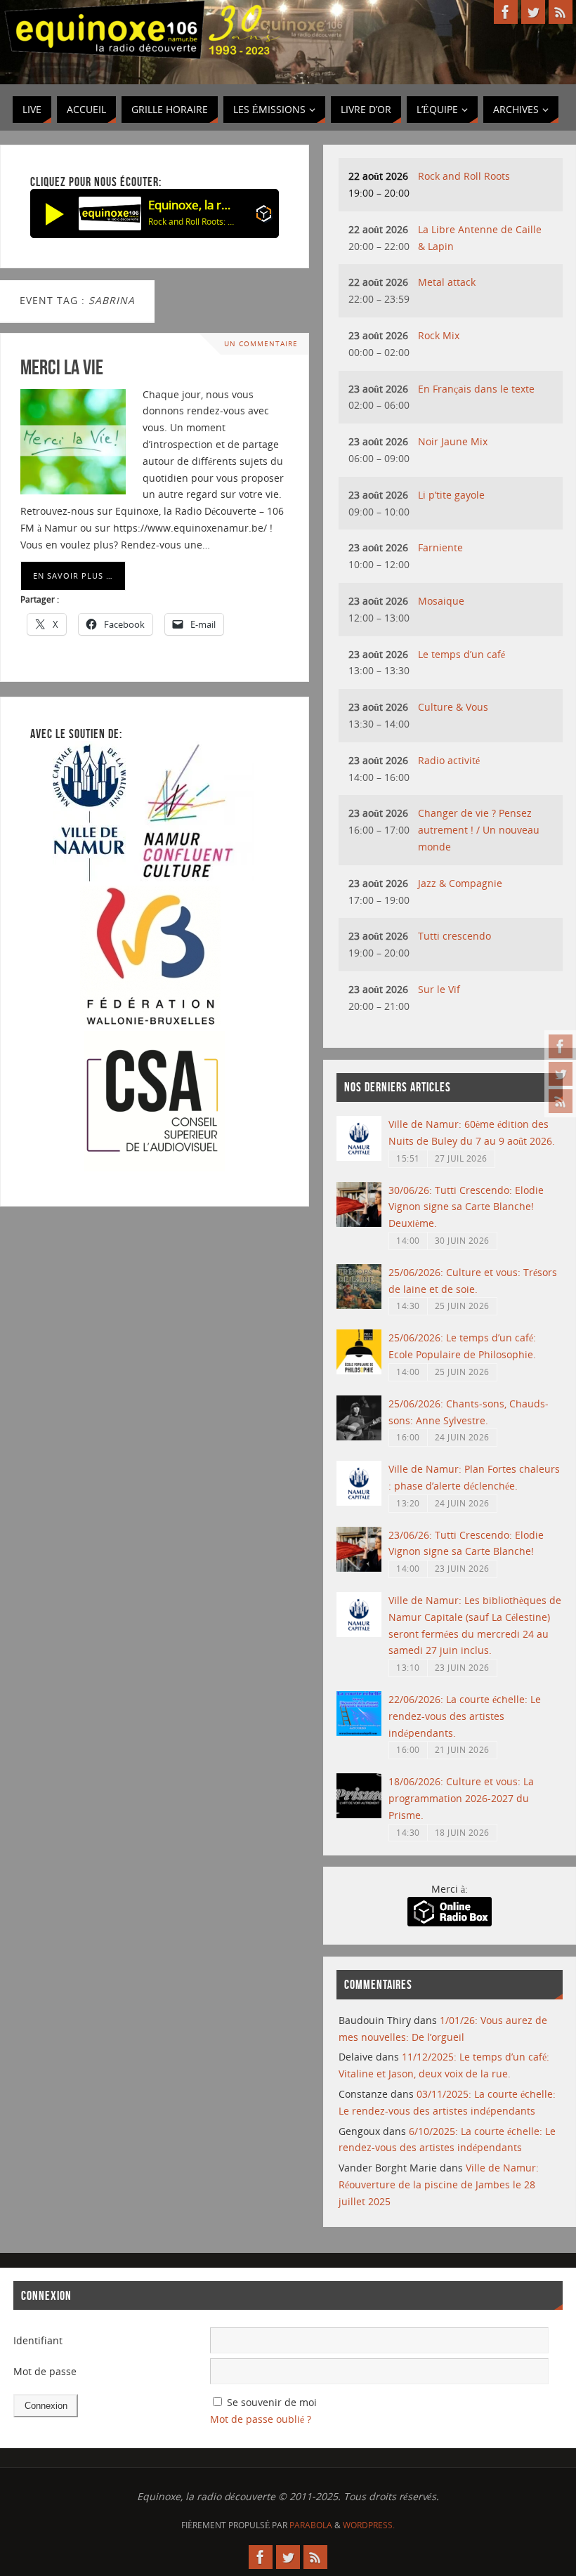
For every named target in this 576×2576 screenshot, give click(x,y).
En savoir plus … (73, 576)
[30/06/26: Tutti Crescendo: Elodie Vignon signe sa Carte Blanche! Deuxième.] (359, 1223)
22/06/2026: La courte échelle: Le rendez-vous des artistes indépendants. (465, 1716)
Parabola (311, 2525)
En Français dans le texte (476, 389)
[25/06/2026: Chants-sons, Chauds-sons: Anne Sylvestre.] (359, 1437)
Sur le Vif (439, 989)
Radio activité (449, 760)
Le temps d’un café (462, 654)
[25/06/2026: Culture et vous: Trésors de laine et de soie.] (359, 1305)
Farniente (440, 547)
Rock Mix (439, 335)
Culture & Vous (453, 707)
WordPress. (369, 2525)
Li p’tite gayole (451, 495)
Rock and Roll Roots (464, 176)
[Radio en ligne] (264, 216)
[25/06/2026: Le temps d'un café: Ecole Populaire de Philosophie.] (359, 1371)
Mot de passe (45, 2371)
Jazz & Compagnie (460, 883)
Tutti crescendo (454, 936)
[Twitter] (561, 1074)
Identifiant (38, 2340)
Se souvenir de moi (272, 2402)
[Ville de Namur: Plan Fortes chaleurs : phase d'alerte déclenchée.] (359, 1502)
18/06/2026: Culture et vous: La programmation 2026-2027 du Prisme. (461, 1798)
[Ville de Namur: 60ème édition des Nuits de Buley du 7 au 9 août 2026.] (359, 1157)
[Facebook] (561, 1046)
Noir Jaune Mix (453, 441)
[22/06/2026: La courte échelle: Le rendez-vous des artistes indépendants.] (359, 1732)
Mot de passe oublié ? (261, 2419)
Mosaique (441, 601)
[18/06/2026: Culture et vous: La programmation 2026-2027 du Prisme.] (359, 1814)
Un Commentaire (261, 344)
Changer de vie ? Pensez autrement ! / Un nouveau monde (479, 830)
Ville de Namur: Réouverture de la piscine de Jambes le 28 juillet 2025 (439, 2184)
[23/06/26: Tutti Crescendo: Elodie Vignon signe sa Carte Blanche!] (359, 1568)
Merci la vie (62, 367)
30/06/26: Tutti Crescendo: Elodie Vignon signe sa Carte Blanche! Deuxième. (466, 1207)
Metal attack (447, 282)
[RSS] (561, 1101)
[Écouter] (55, 213)
